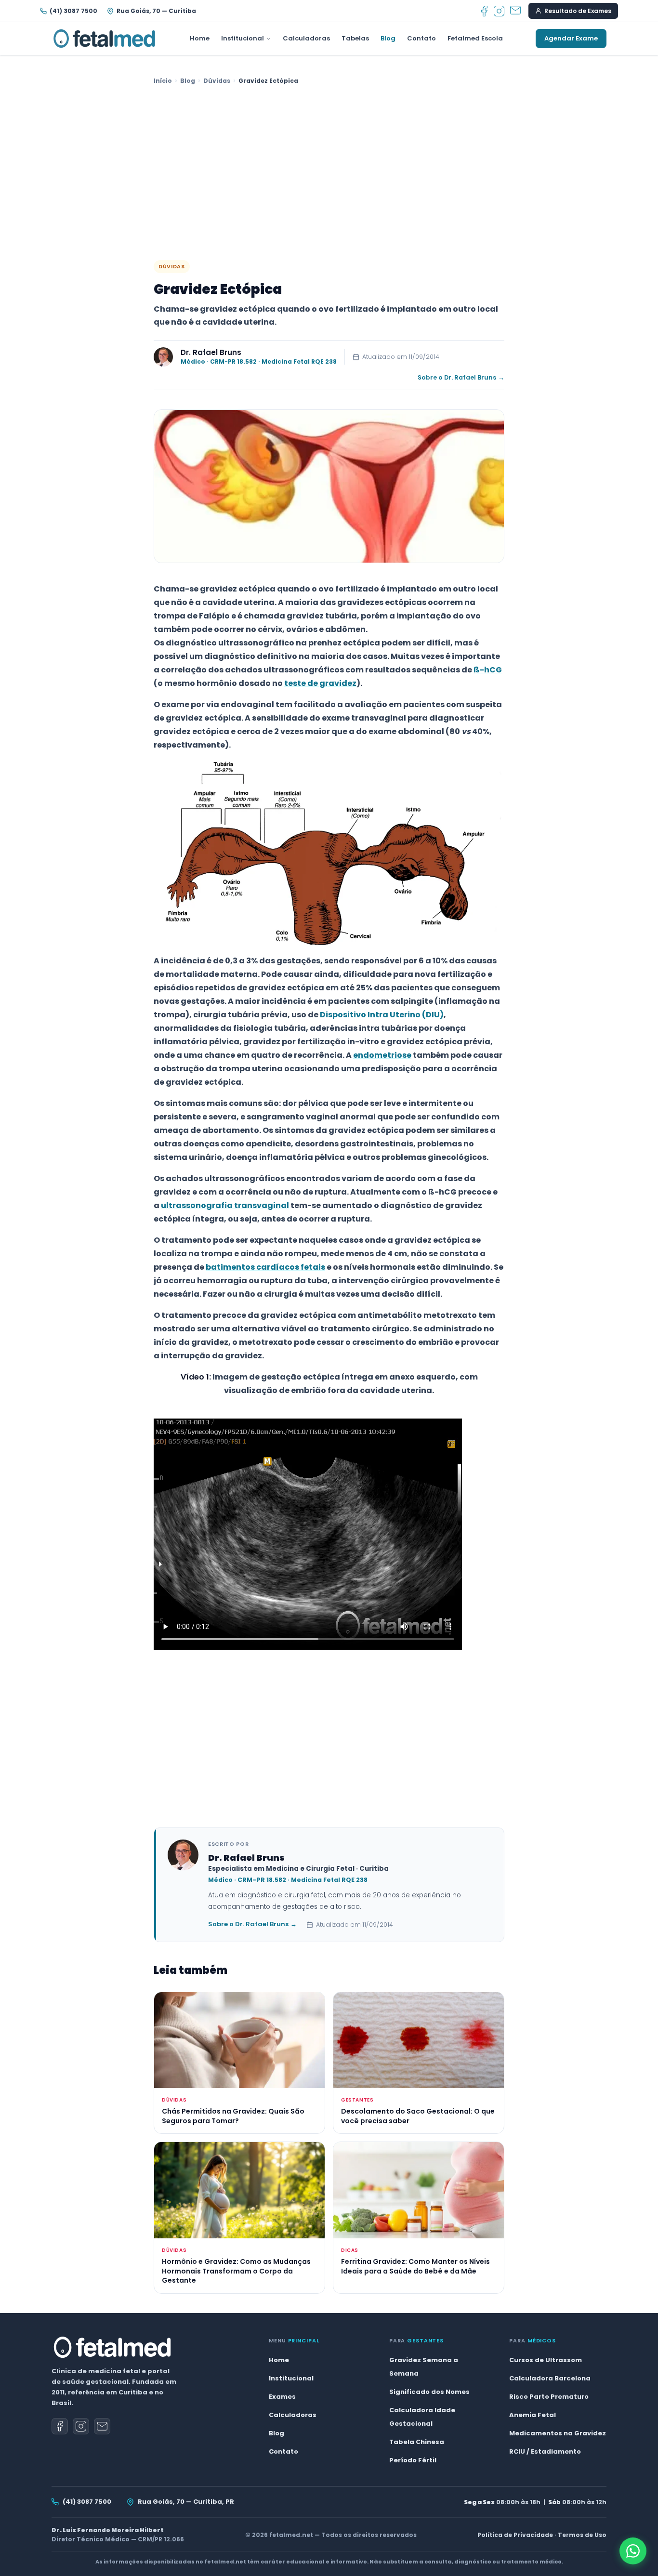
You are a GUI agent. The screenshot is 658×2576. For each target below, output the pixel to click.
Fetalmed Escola (475, 38)
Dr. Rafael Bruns (211, 352)
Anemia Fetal (533, 2415)
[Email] (515, 11)
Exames (282, 2397)
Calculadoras (306, 38)
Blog (388, 38)
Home (200, 38)
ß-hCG (488, 670)
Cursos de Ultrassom (546, 2360)
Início (163, 81)
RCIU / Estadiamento (545, 2451)
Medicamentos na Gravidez (558, 2433)
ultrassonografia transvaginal (225, 1205)
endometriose (382, 1055)
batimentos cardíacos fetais (265, 1267)
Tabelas (355, 38)
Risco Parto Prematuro (549, 2397)
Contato (421, 38)
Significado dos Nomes (429, 2392)
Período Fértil (413, 2460)
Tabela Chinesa (417, 2442)
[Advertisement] (329, 173)
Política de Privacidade (515, 2535)
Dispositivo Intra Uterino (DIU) (382, 1015)
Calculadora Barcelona (550, 2378)
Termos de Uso (582, 2535)
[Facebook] (484, 11)
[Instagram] (499, 11)
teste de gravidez (320, 683)
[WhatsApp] (633, 2551)
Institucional (243, 38)
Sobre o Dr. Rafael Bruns (461, 377)
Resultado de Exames (578, 11)
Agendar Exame (571, 38)
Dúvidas (217, 81)
